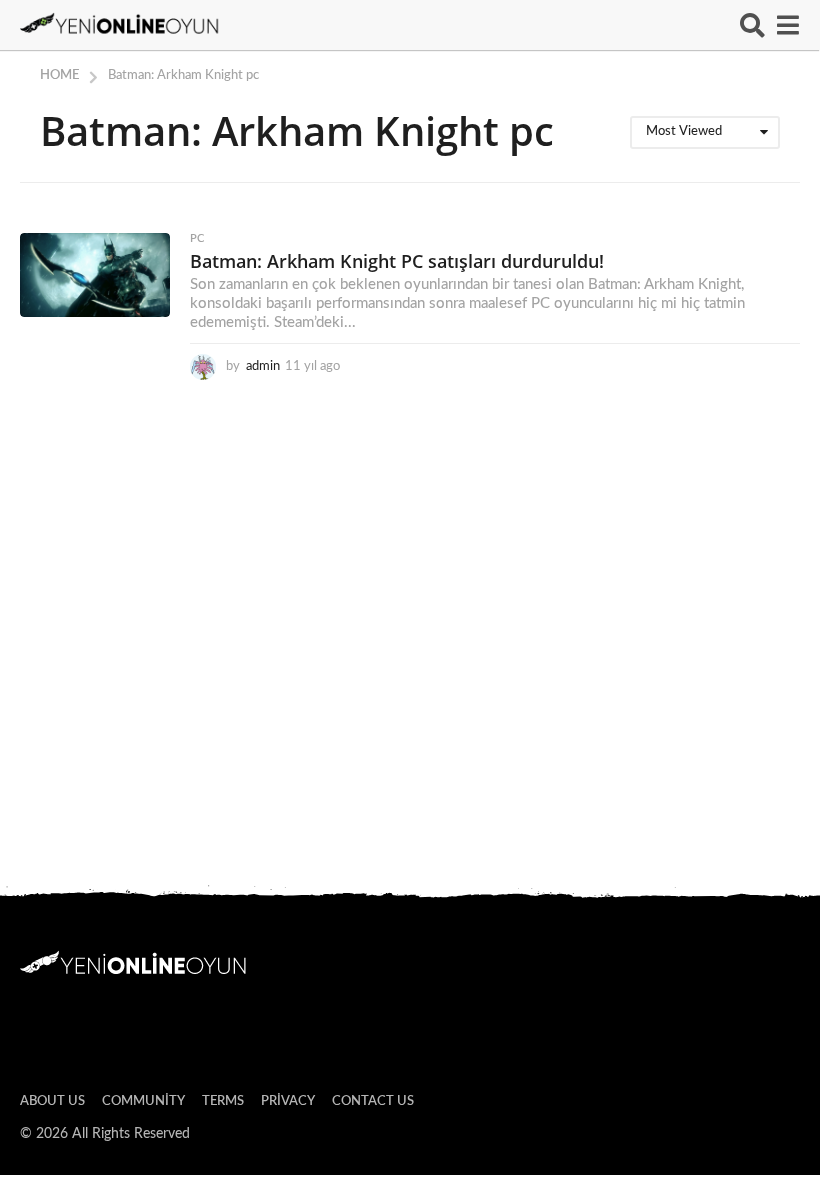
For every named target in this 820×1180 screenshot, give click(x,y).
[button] (752, 25)
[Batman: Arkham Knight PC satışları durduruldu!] (95, 275)
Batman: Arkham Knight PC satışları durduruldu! (397, 261)
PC (197, 238)
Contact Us (373, 1101)
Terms (223, 1101)
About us (52, 1101)
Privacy (288, 1101)
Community (143, 1101)
